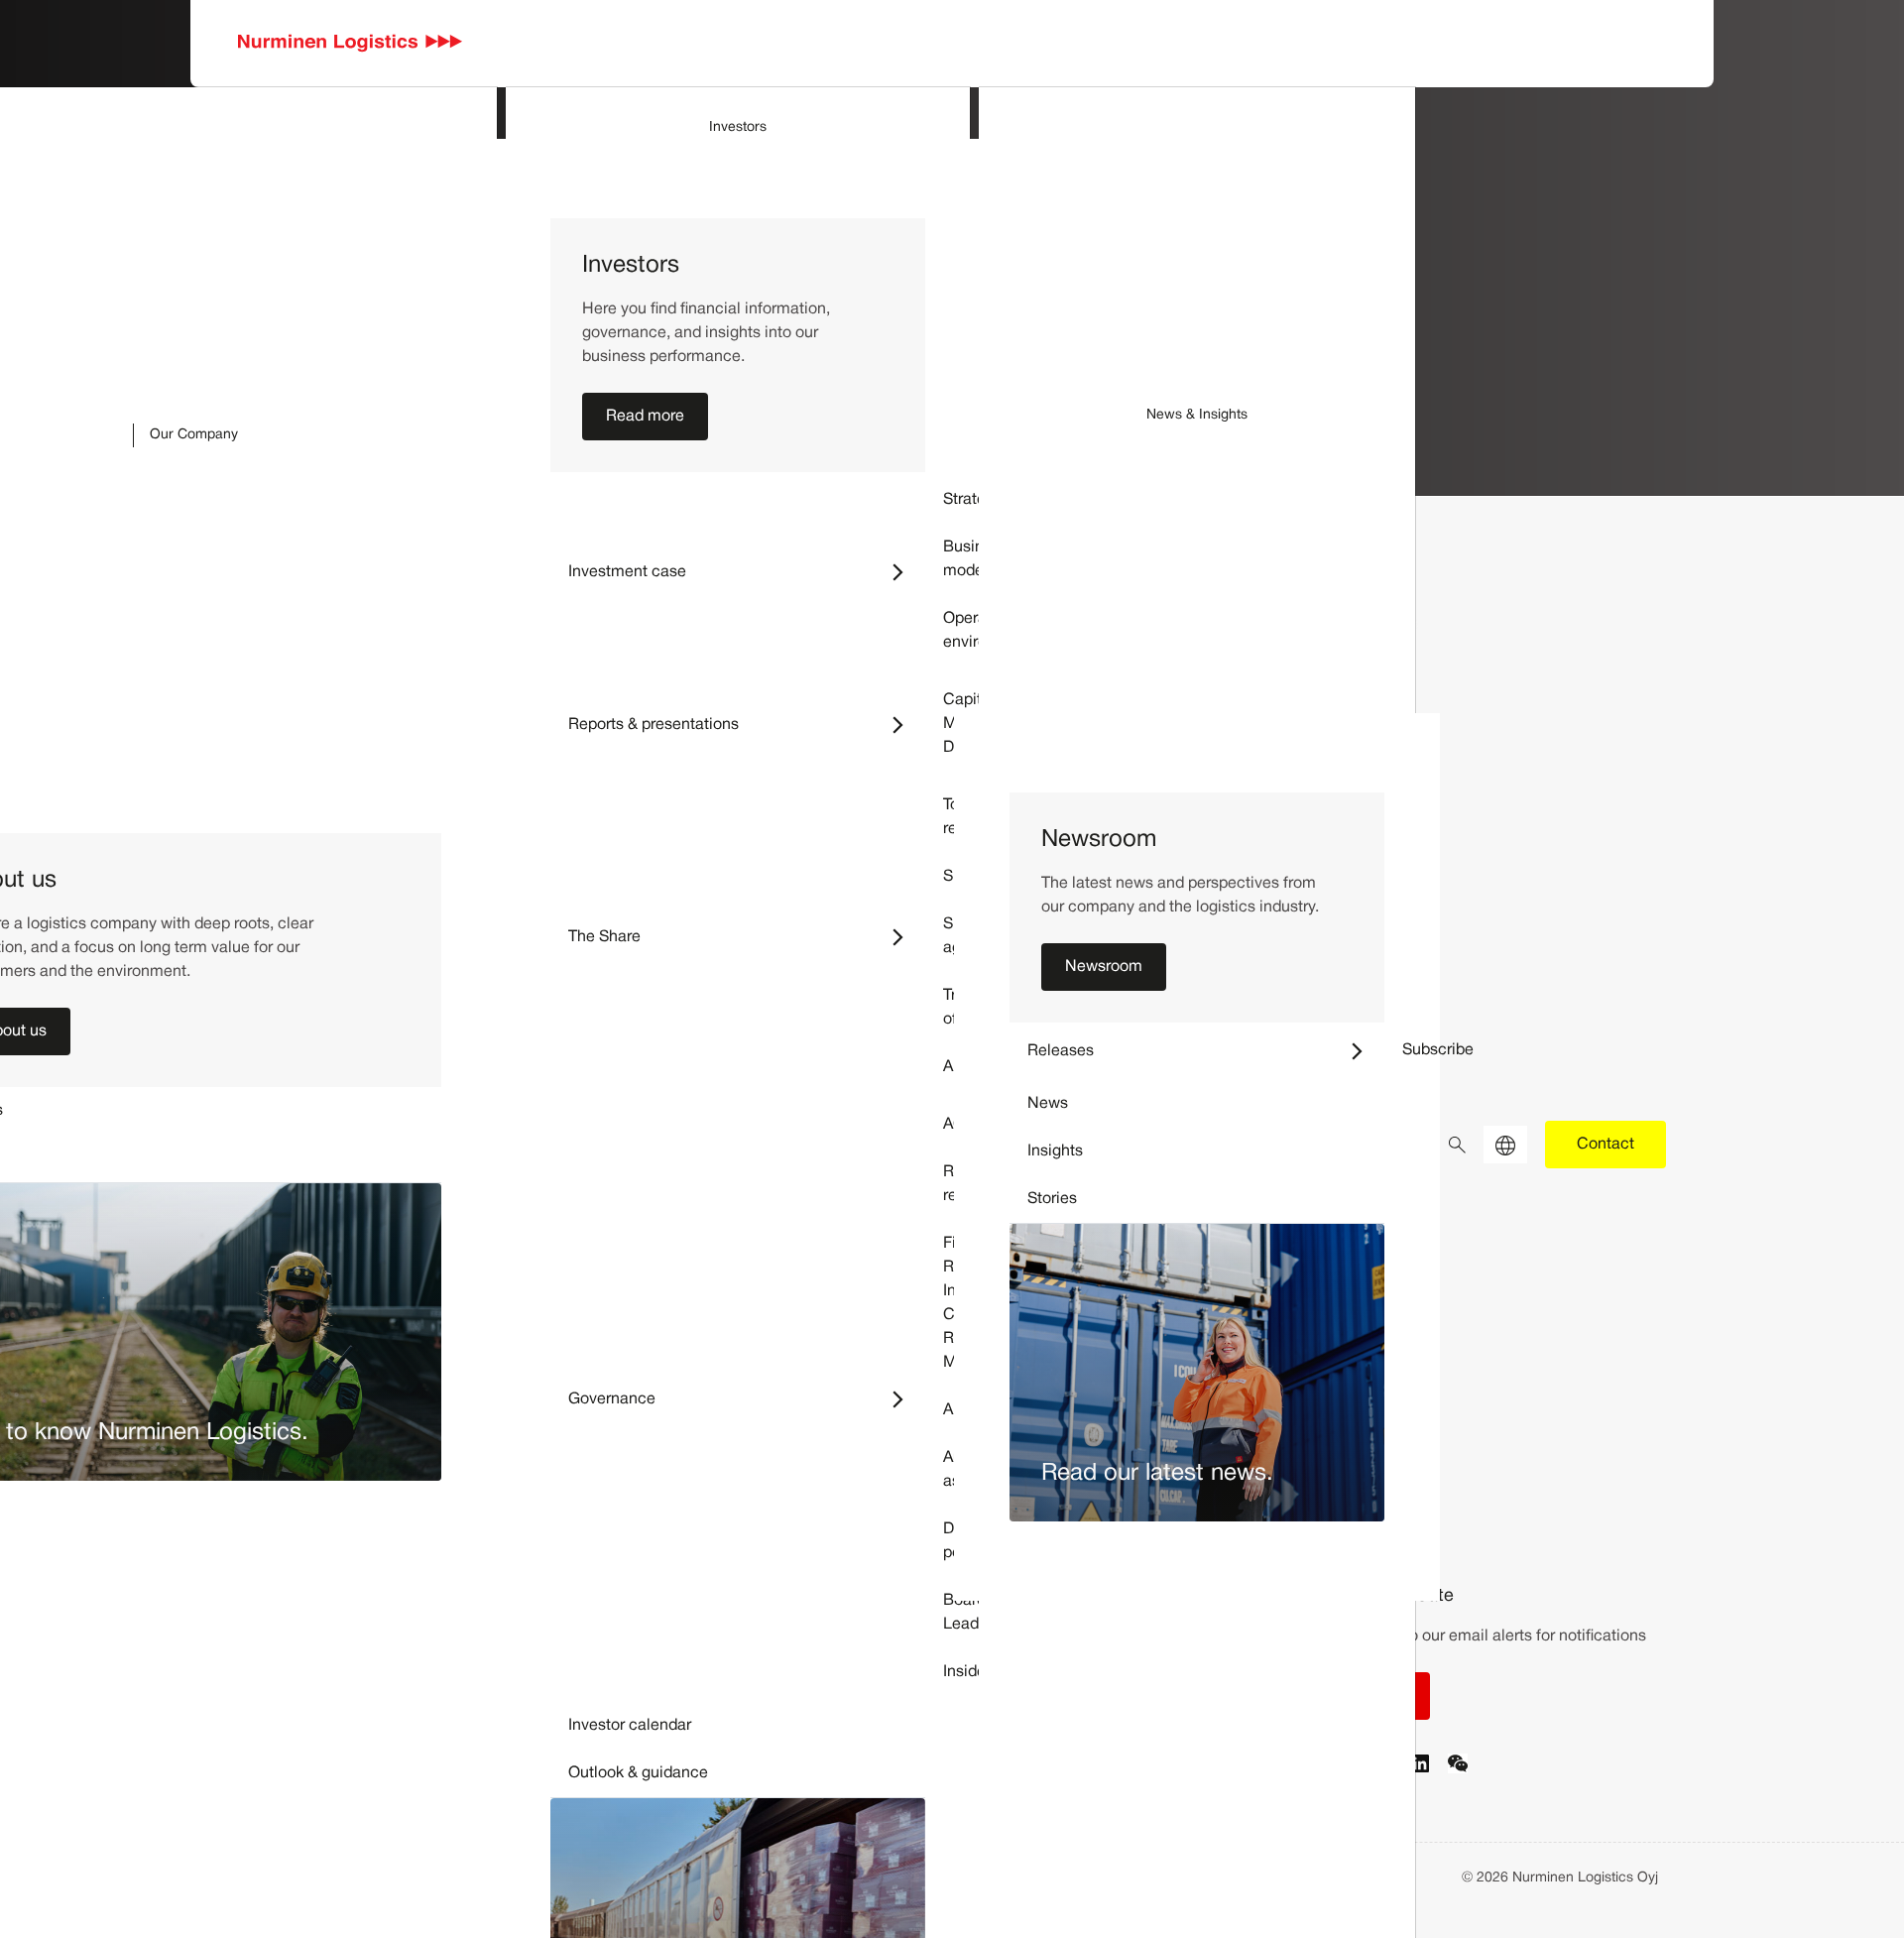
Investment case (747, 572)
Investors (738, 127)
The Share (747, 937)
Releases (1206, 1051)
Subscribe (1438, 1050)
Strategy (973, 500)
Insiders (971, 1672)
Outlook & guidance (638, 1773)
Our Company (194, 435)
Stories (1052, 1199)
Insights (1055, 1151)
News (1048, 1104)
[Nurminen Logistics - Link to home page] (351, 44)
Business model (976, 559)
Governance (747, 1399)
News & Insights (1197, 415)
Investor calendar (630, 1726)
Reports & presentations (747, 725)
